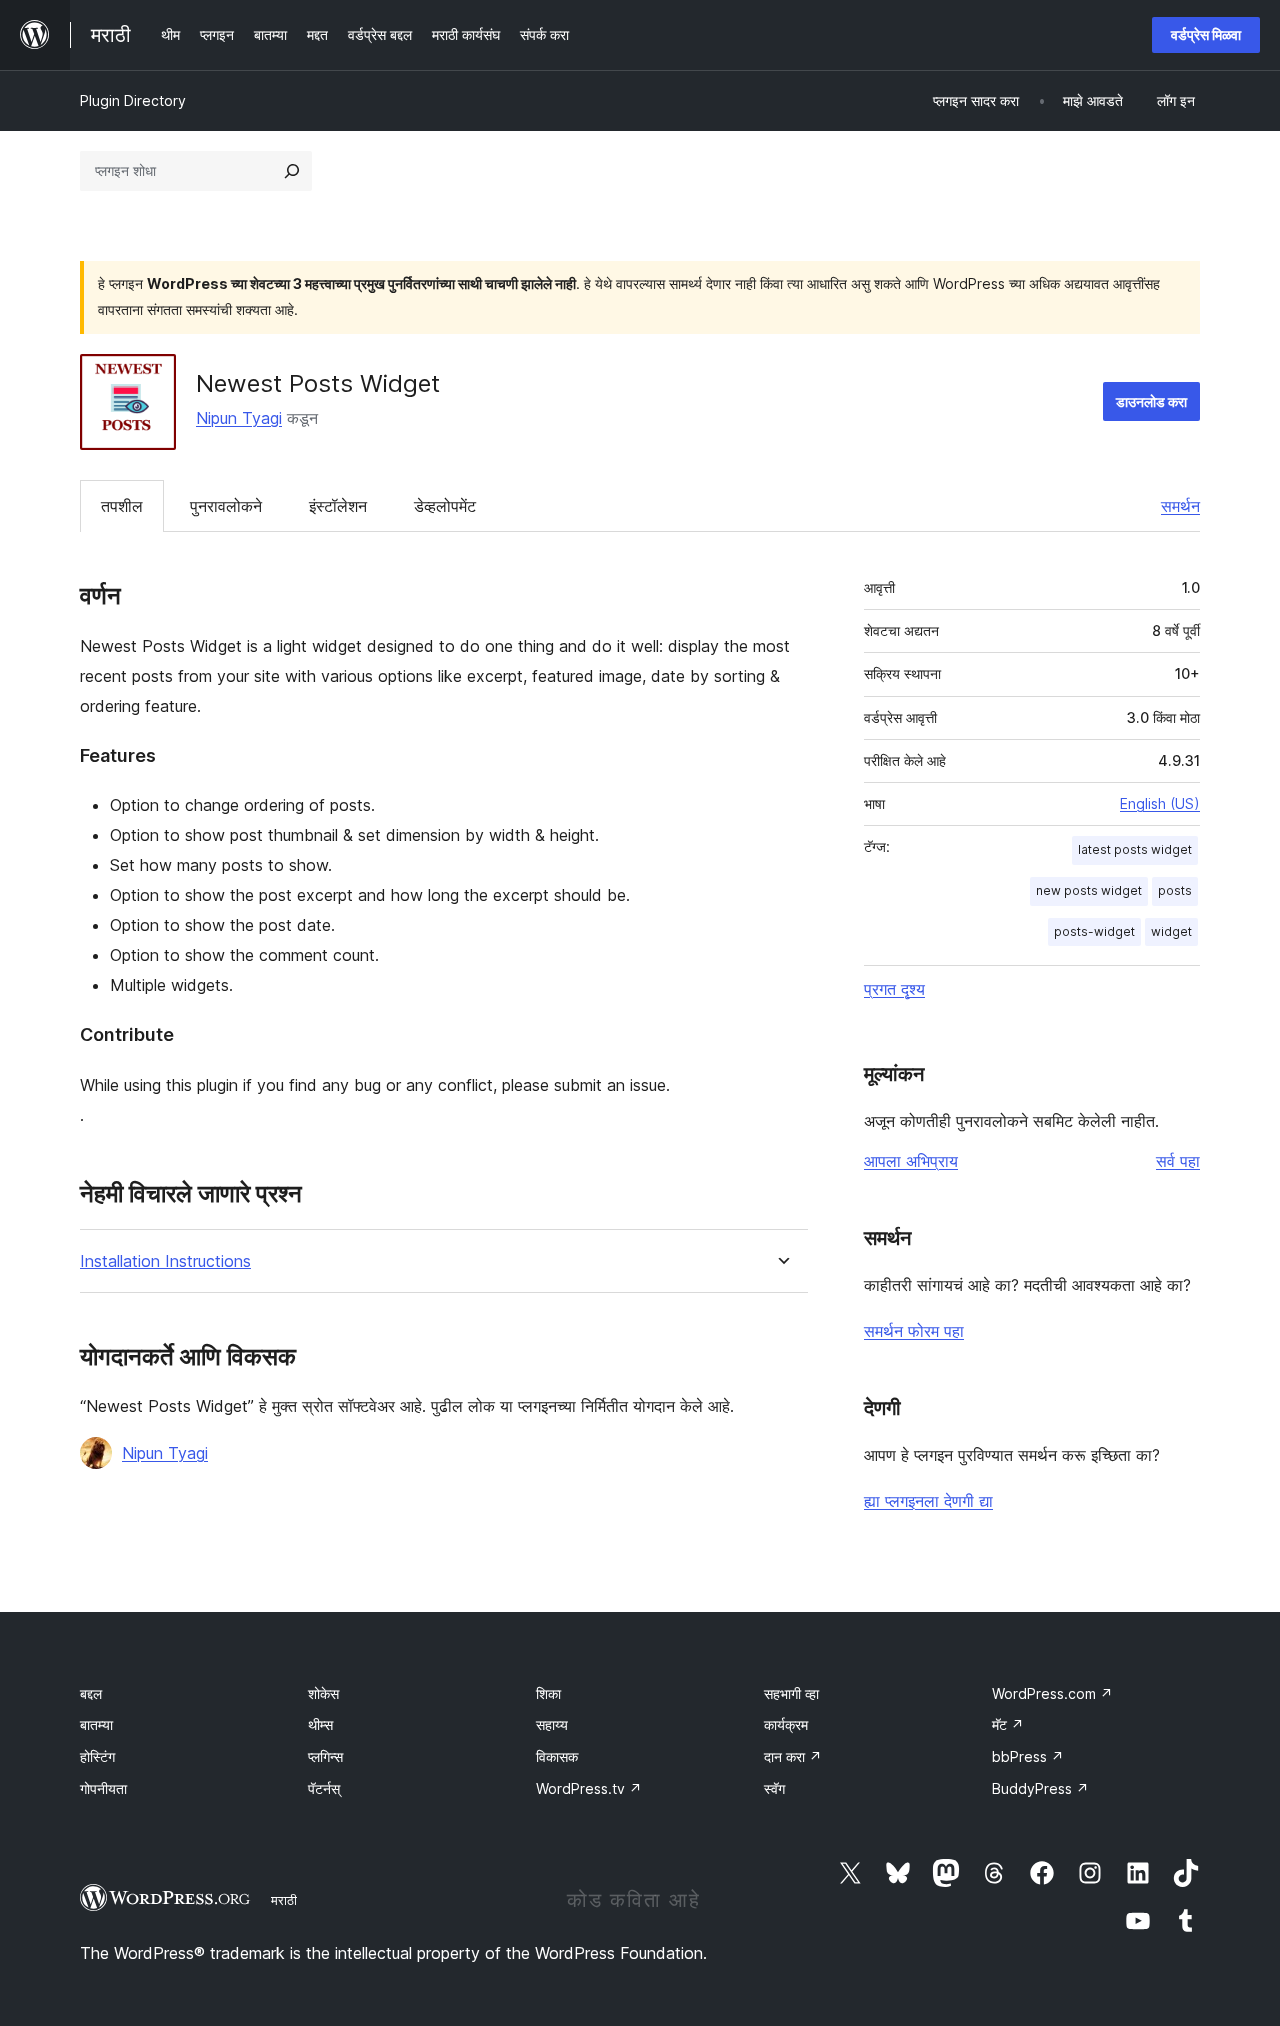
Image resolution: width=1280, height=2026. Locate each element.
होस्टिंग (97, 1756)
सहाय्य (552, 1724)
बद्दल (91, 1693)
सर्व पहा (1178, 1161)
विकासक (557, 1756)
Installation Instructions (165, 1261)
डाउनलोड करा (1151, 401)
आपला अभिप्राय (911, 1161)
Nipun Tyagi (239, 418)
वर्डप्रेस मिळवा (1206, 34)
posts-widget (1094, 931)
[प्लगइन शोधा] (292, 171)
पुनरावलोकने (226, 506)
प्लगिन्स (325, 1756)
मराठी (284, 1900)
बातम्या (96, 1724)
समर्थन (1180, 506)
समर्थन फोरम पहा (914, 1331)
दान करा (793, 1756)
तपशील (122, 506)
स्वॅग (774, 1788)
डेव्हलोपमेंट (445, 506)
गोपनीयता (103, 1788)
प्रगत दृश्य (894, 989)
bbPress (1028, 1756)
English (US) (1160, 803)
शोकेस (323, 1693)
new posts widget (1089, 890)
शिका (548, 1693)
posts (1175, 890)
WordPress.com (1052, 1693)
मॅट (1008, 1724)
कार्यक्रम (786, 1724)
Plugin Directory (133, 100)
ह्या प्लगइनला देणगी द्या (928, 1501)
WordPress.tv (589, 1788)
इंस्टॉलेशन (338, 506)
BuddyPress (1040, 1788)
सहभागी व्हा (791, 1693)
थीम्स (320, 1724)
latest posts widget (1135, 849)
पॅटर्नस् (324, 1788)
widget (1171, 931)
